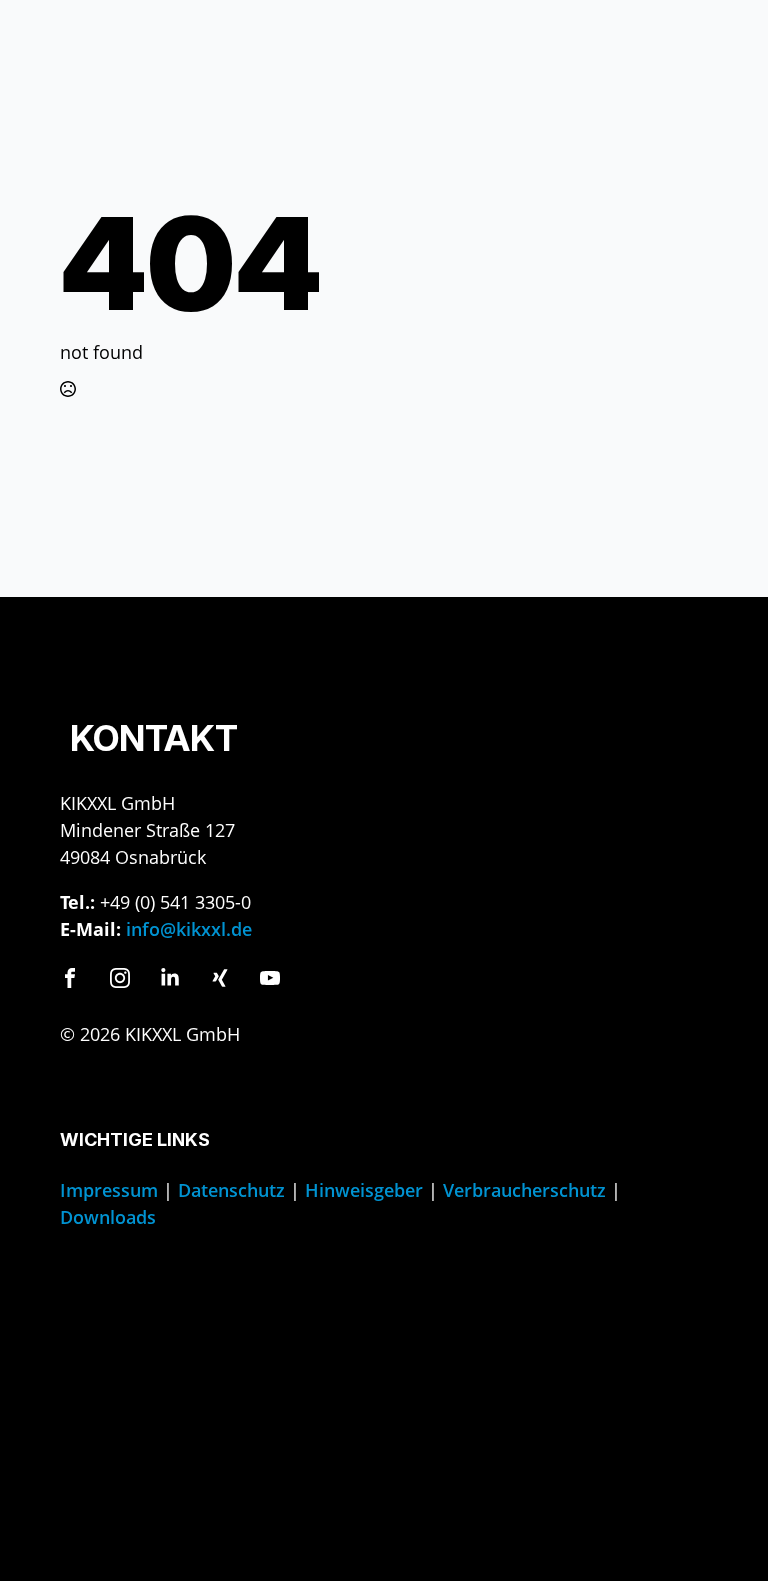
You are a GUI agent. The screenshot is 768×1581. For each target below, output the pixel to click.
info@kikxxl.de (189, 929)
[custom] (70, 978)
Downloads (108, 1217)
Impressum (109, 1190)
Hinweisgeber (364, 1190)
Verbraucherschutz (524, 1190)
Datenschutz (231, 1190)
